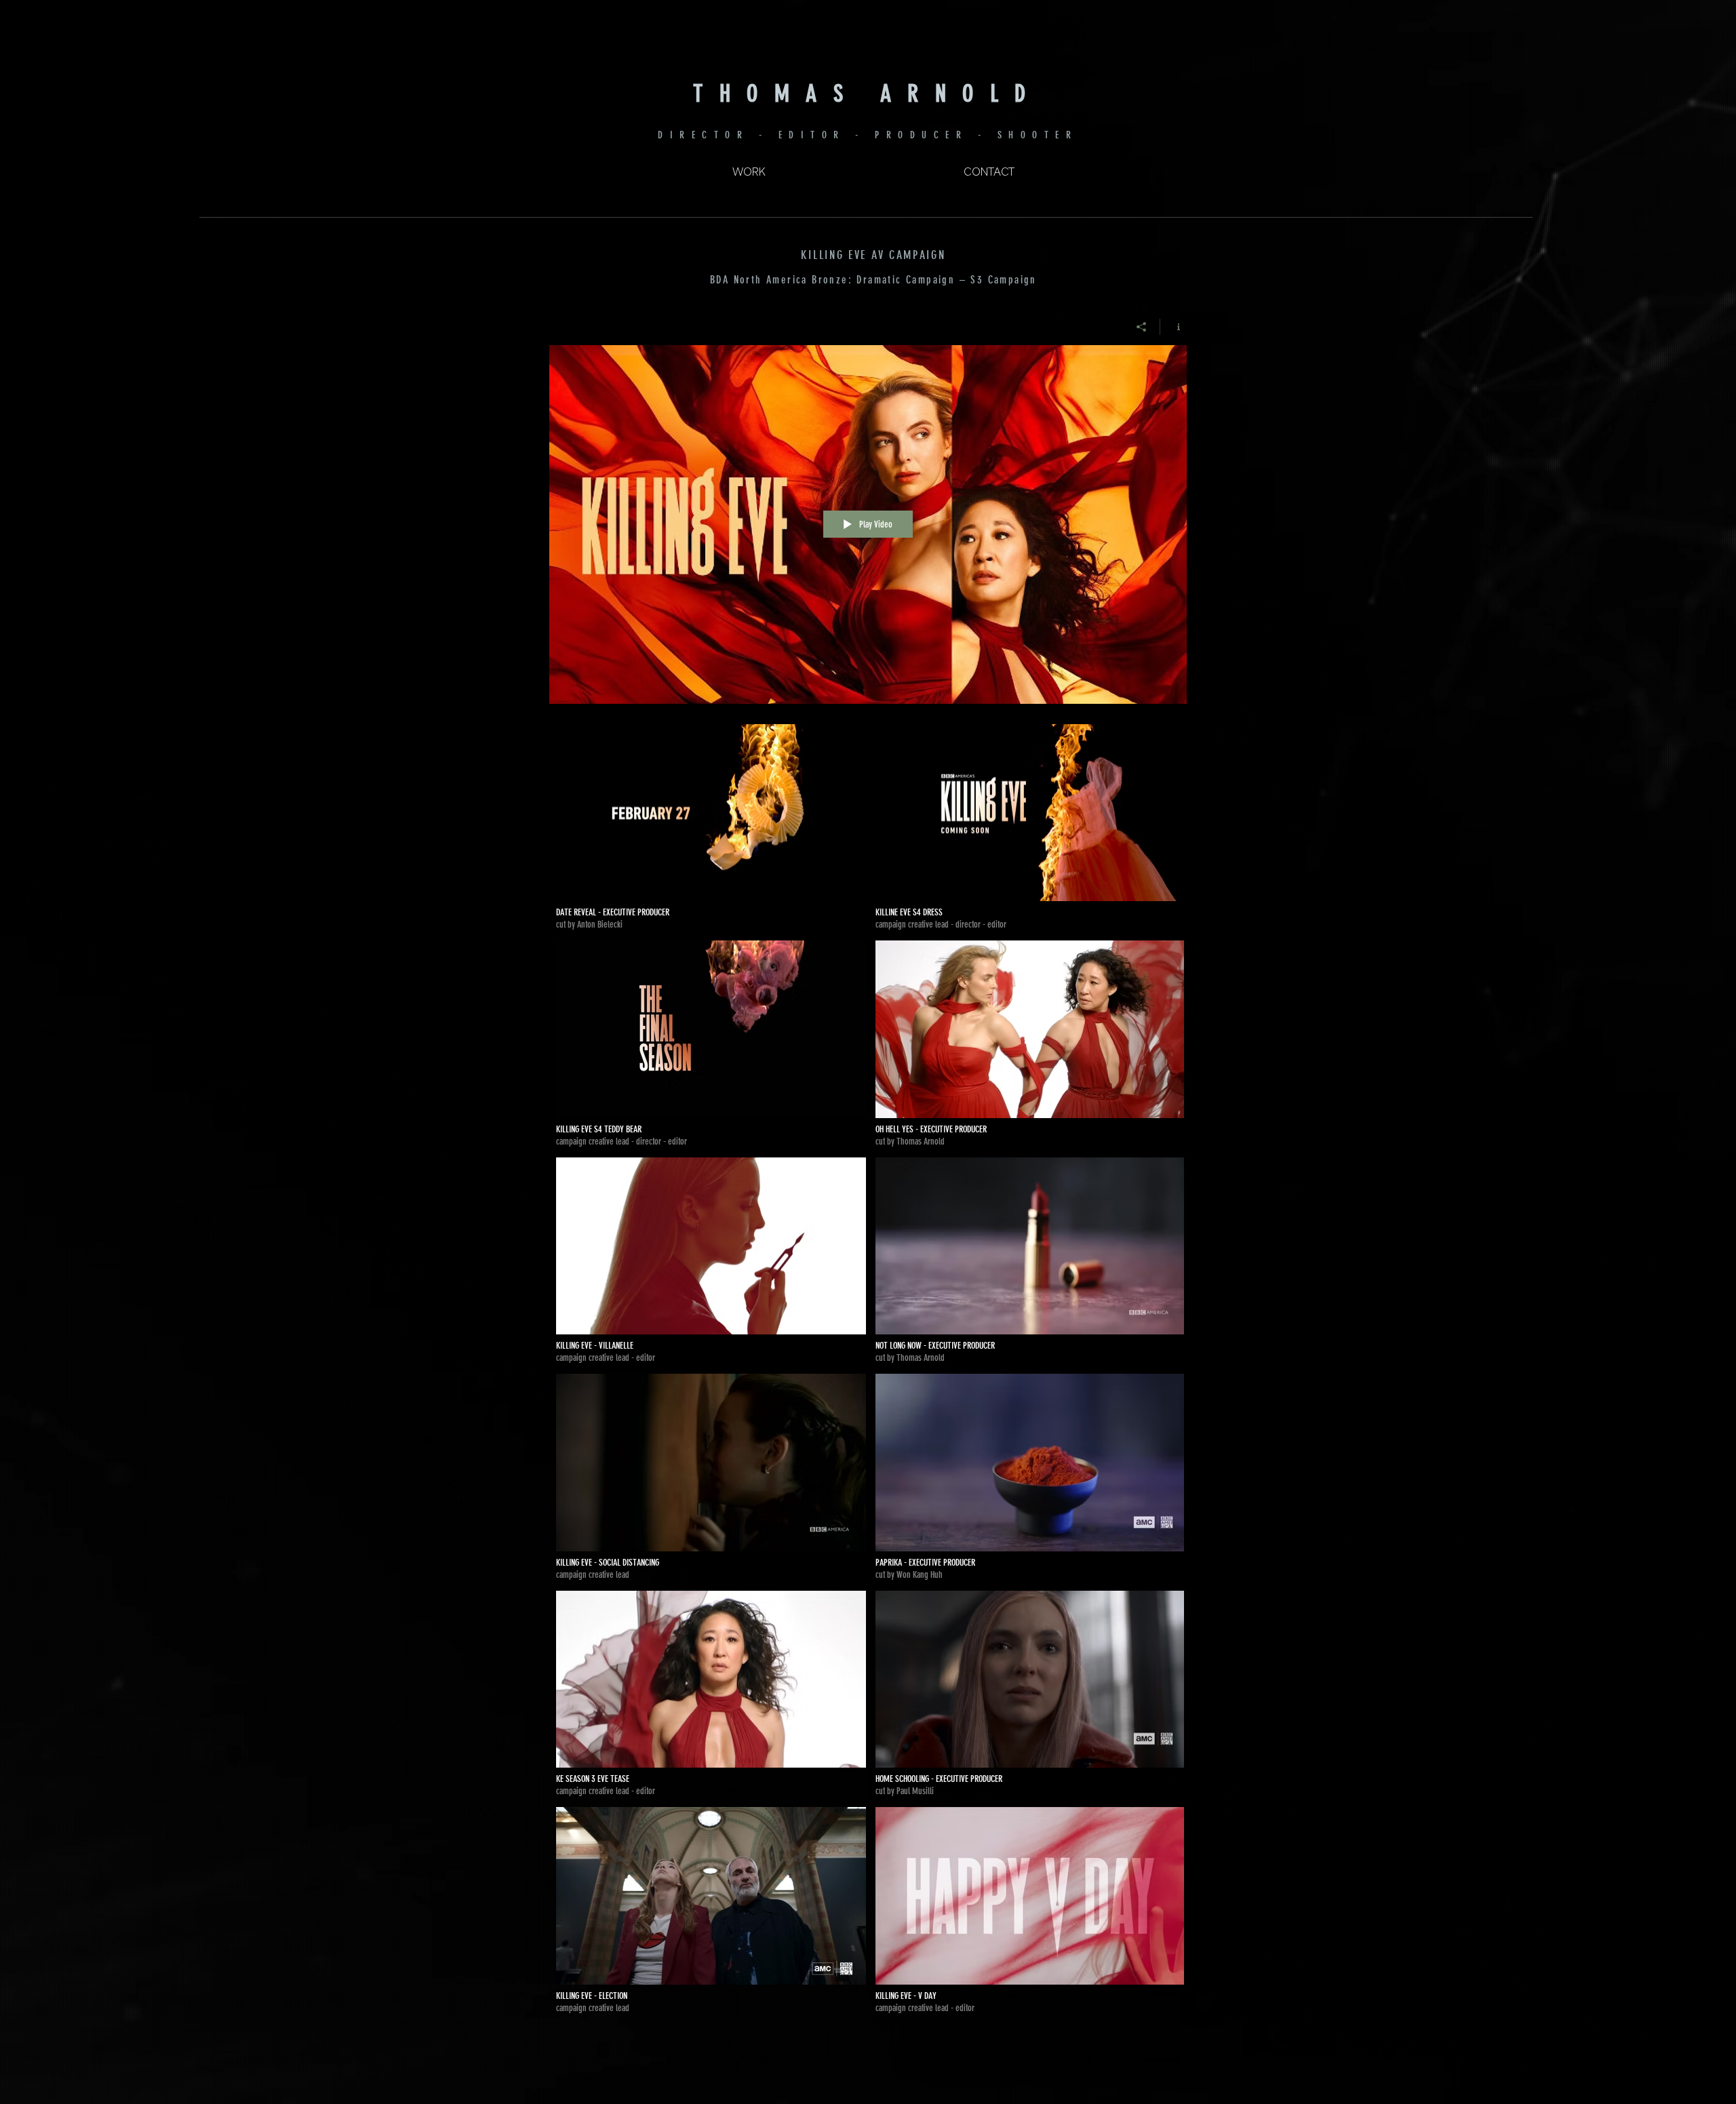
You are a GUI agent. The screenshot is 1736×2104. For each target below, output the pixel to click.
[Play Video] (711, 828)
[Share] (1142, 327)
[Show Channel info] (1173, 327)
